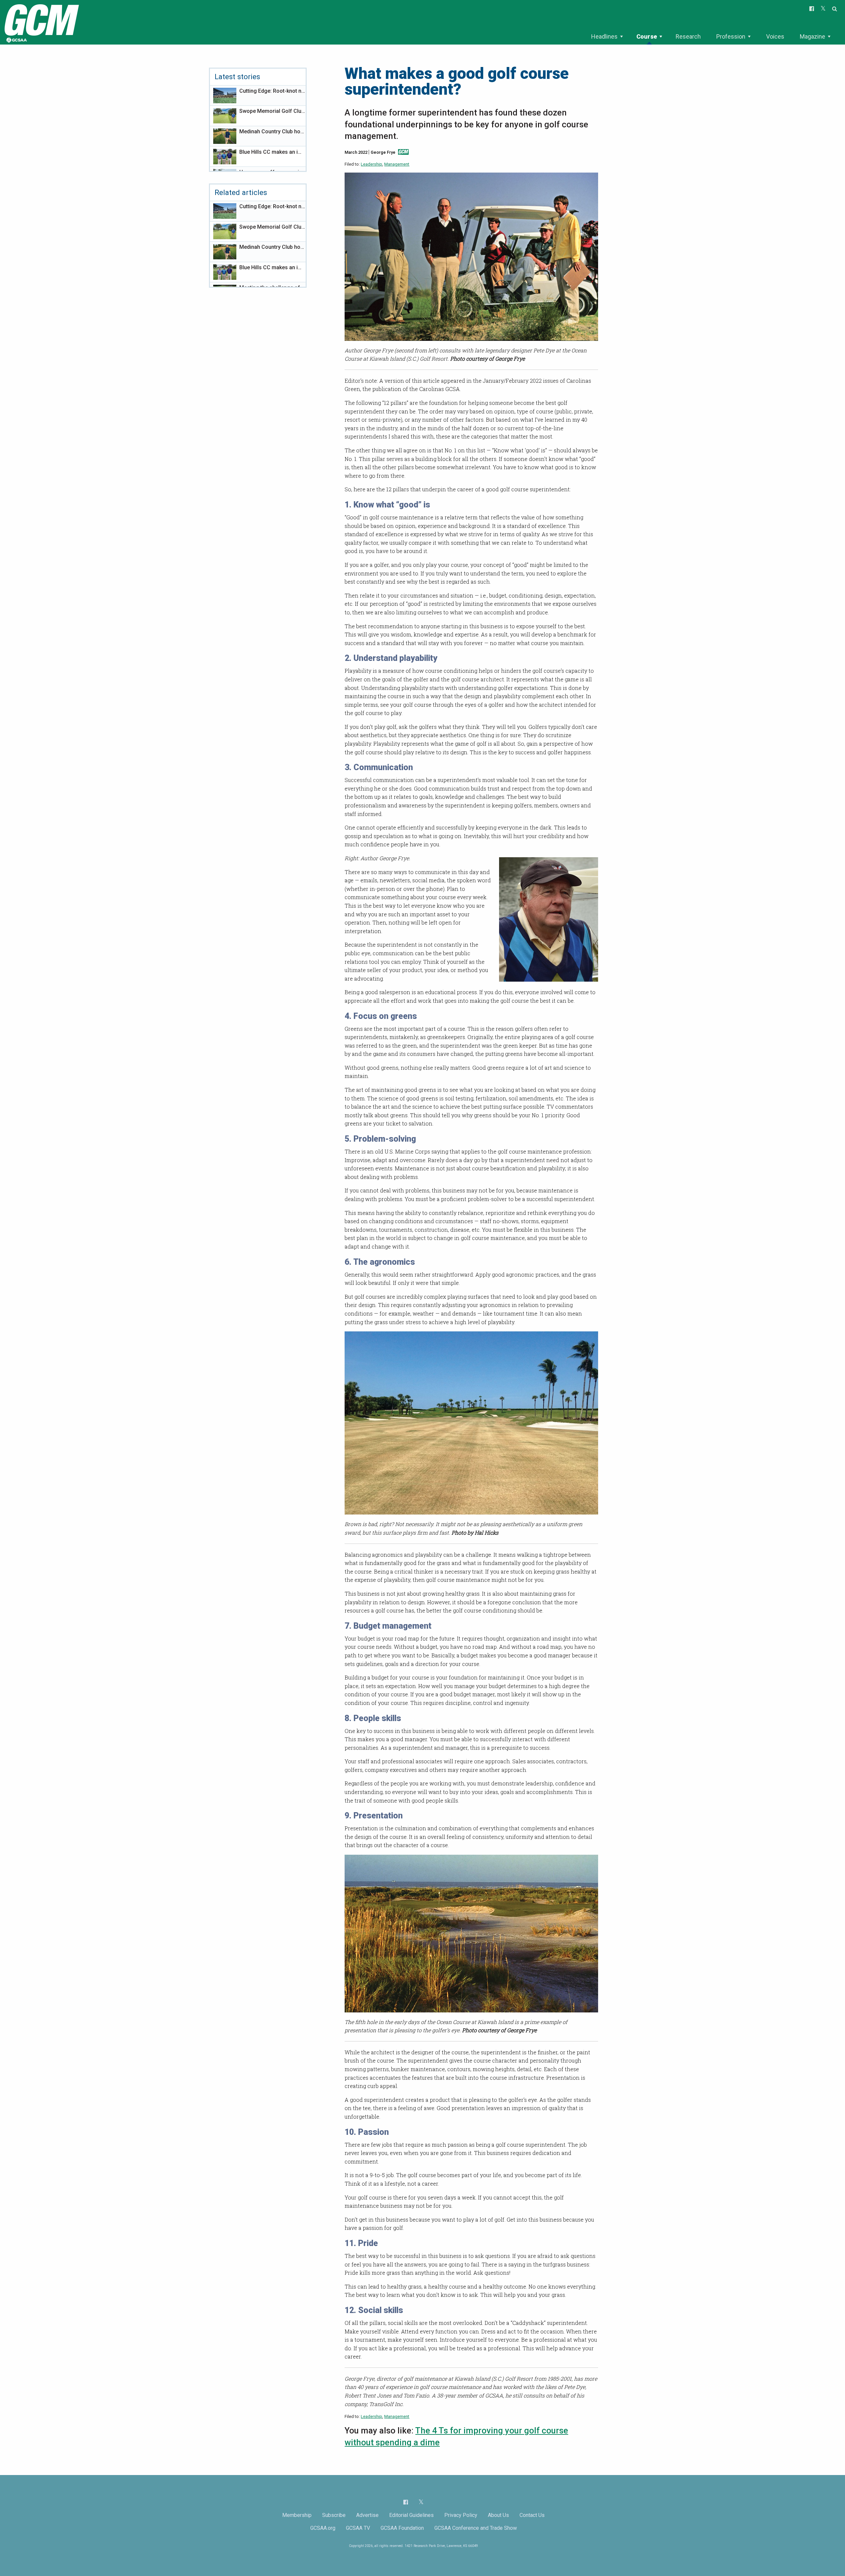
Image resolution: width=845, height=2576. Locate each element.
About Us (498, 2515)
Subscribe (334, 2515)
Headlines (604, 36)
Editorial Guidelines (411, 2515)
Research (688, 36)
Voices (775, 36)
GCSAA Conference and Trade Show (476, 2528)
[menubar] (711, 37)
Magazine (812, 36)
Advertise (367, 2515)
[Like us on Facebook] (406, 2502)
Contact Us (532, 2515)
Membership (297, 2515)
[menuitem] (607, 37)
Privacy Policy (461, 2515)
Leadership (372, 164)
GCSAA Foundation (402, 2528)
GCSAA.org (323, 2528)
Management (397, 164)
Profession (731, 36)
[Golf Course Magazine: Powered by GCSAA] (41, 22)
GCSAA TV (358, 2528)
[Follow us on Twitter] (421, 2502)
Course (647, 36)
